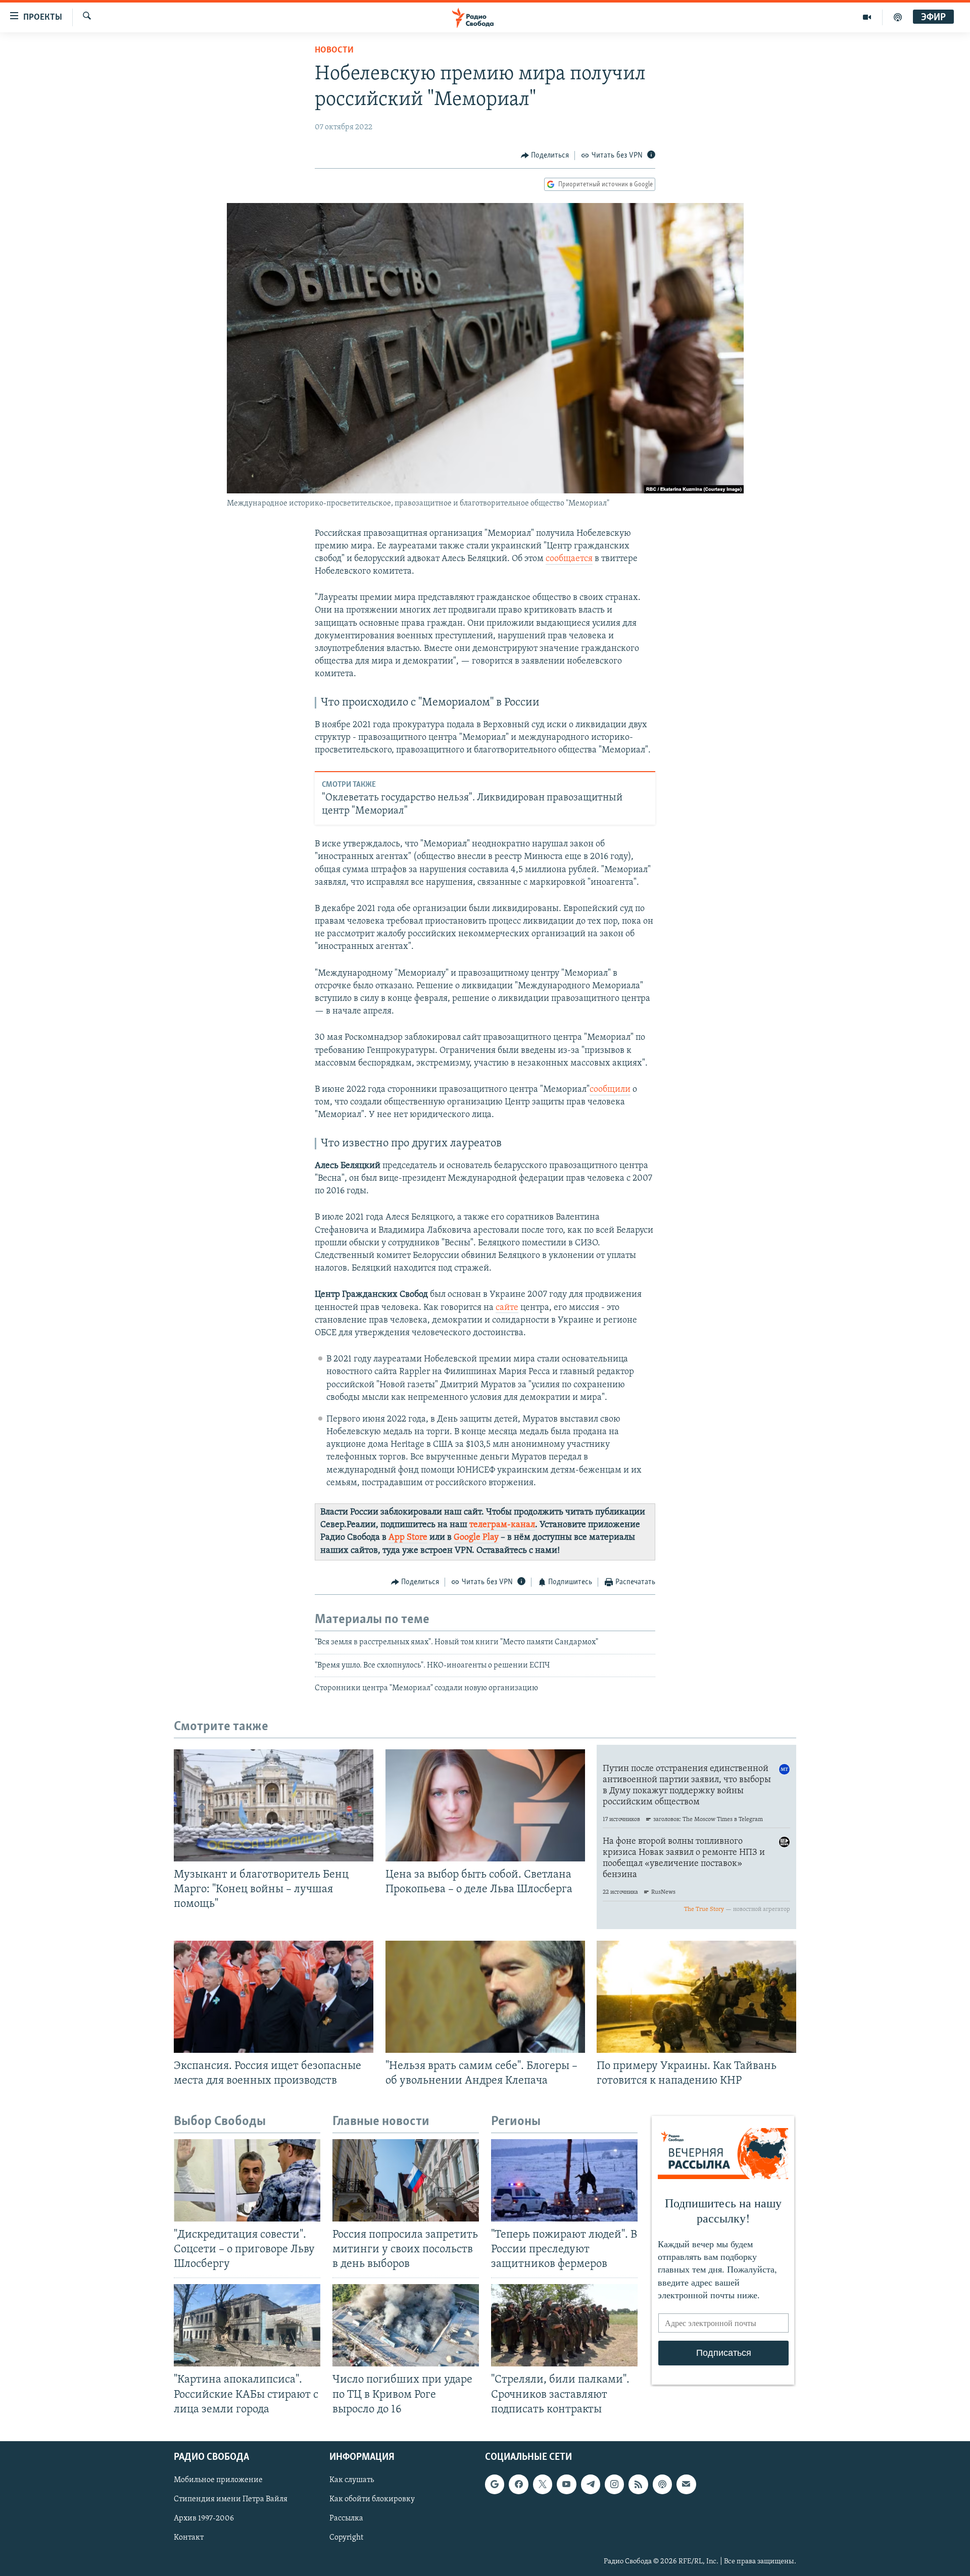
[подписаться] (686, 2484)
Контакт (189, 2538)
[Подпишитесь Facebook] (518, 2484)
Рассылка (346, 2518)
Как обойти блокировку (372, 2499)
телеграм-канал (502, 1525)
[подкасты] (898, 17)
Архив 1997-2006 (204, 2518)
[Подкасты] (662, 2484)
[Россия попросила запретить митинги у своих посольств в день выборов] (406, 2180)
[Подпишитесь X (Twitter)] (543, 2484)
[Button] (545, 156)
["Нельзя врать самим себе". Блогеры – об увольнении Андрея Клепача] (485, 1997)
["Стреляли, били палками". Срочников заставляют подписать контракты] (564, 2325)
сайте (507, 1308)
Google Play (476, 1538)
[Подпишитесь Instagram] (614, 2484)
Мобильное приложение (218, 2480)
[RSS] (638, 2484)
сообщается (569, 559)
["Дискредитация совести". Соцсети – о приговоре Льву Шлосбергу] (247, 2180)
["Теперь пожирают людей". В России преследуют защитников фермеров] (564, 2180)
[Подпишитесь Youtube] (566, 2484)
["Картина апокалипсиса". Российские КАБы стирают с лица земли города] (247, 2325)
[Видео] (867, 17)
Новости (334, 50)
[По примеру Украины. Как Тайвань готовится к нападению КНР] (696, 1997)
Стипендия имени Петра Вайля (231, 2499)
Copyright (346, 2538)
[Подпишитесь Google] (495, 2484)
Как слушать (352, 2480)
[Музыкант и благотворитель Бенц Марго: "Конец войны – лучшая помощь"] (274, 1805)
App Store (408, 1538)
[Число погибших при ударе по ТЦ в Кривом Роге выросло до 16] (406, 2325)
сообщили (610, 1090)
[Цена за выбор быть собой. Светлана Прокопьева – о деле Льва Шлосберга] (485, 1805)
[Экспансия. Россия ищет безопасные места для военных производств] (274, 1997)
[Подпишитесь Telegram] (591, 2484)
